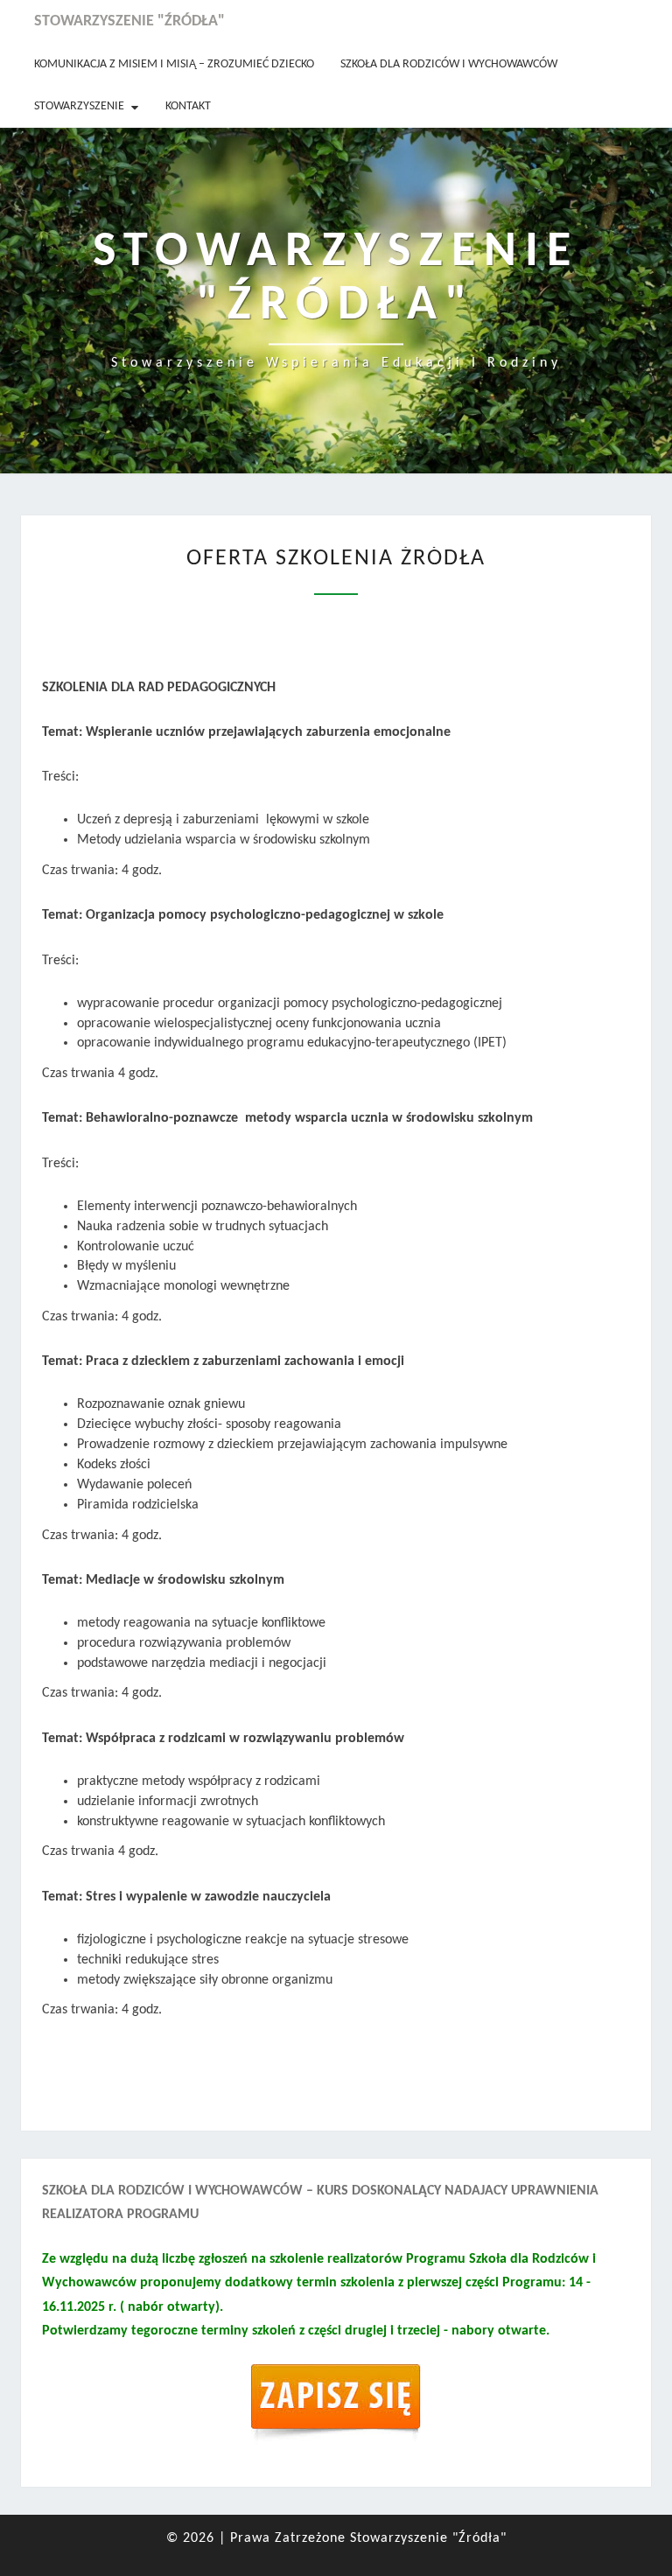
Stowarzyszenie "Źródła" (428, 2538)
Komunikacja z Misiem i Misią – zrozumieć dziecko (174, 64)
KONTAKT (188, 106)
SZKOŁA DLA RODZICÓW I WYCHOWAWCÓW (449, 64)
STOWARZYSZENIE (79, 106)
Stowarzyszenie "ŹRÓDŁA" (129, 21)
